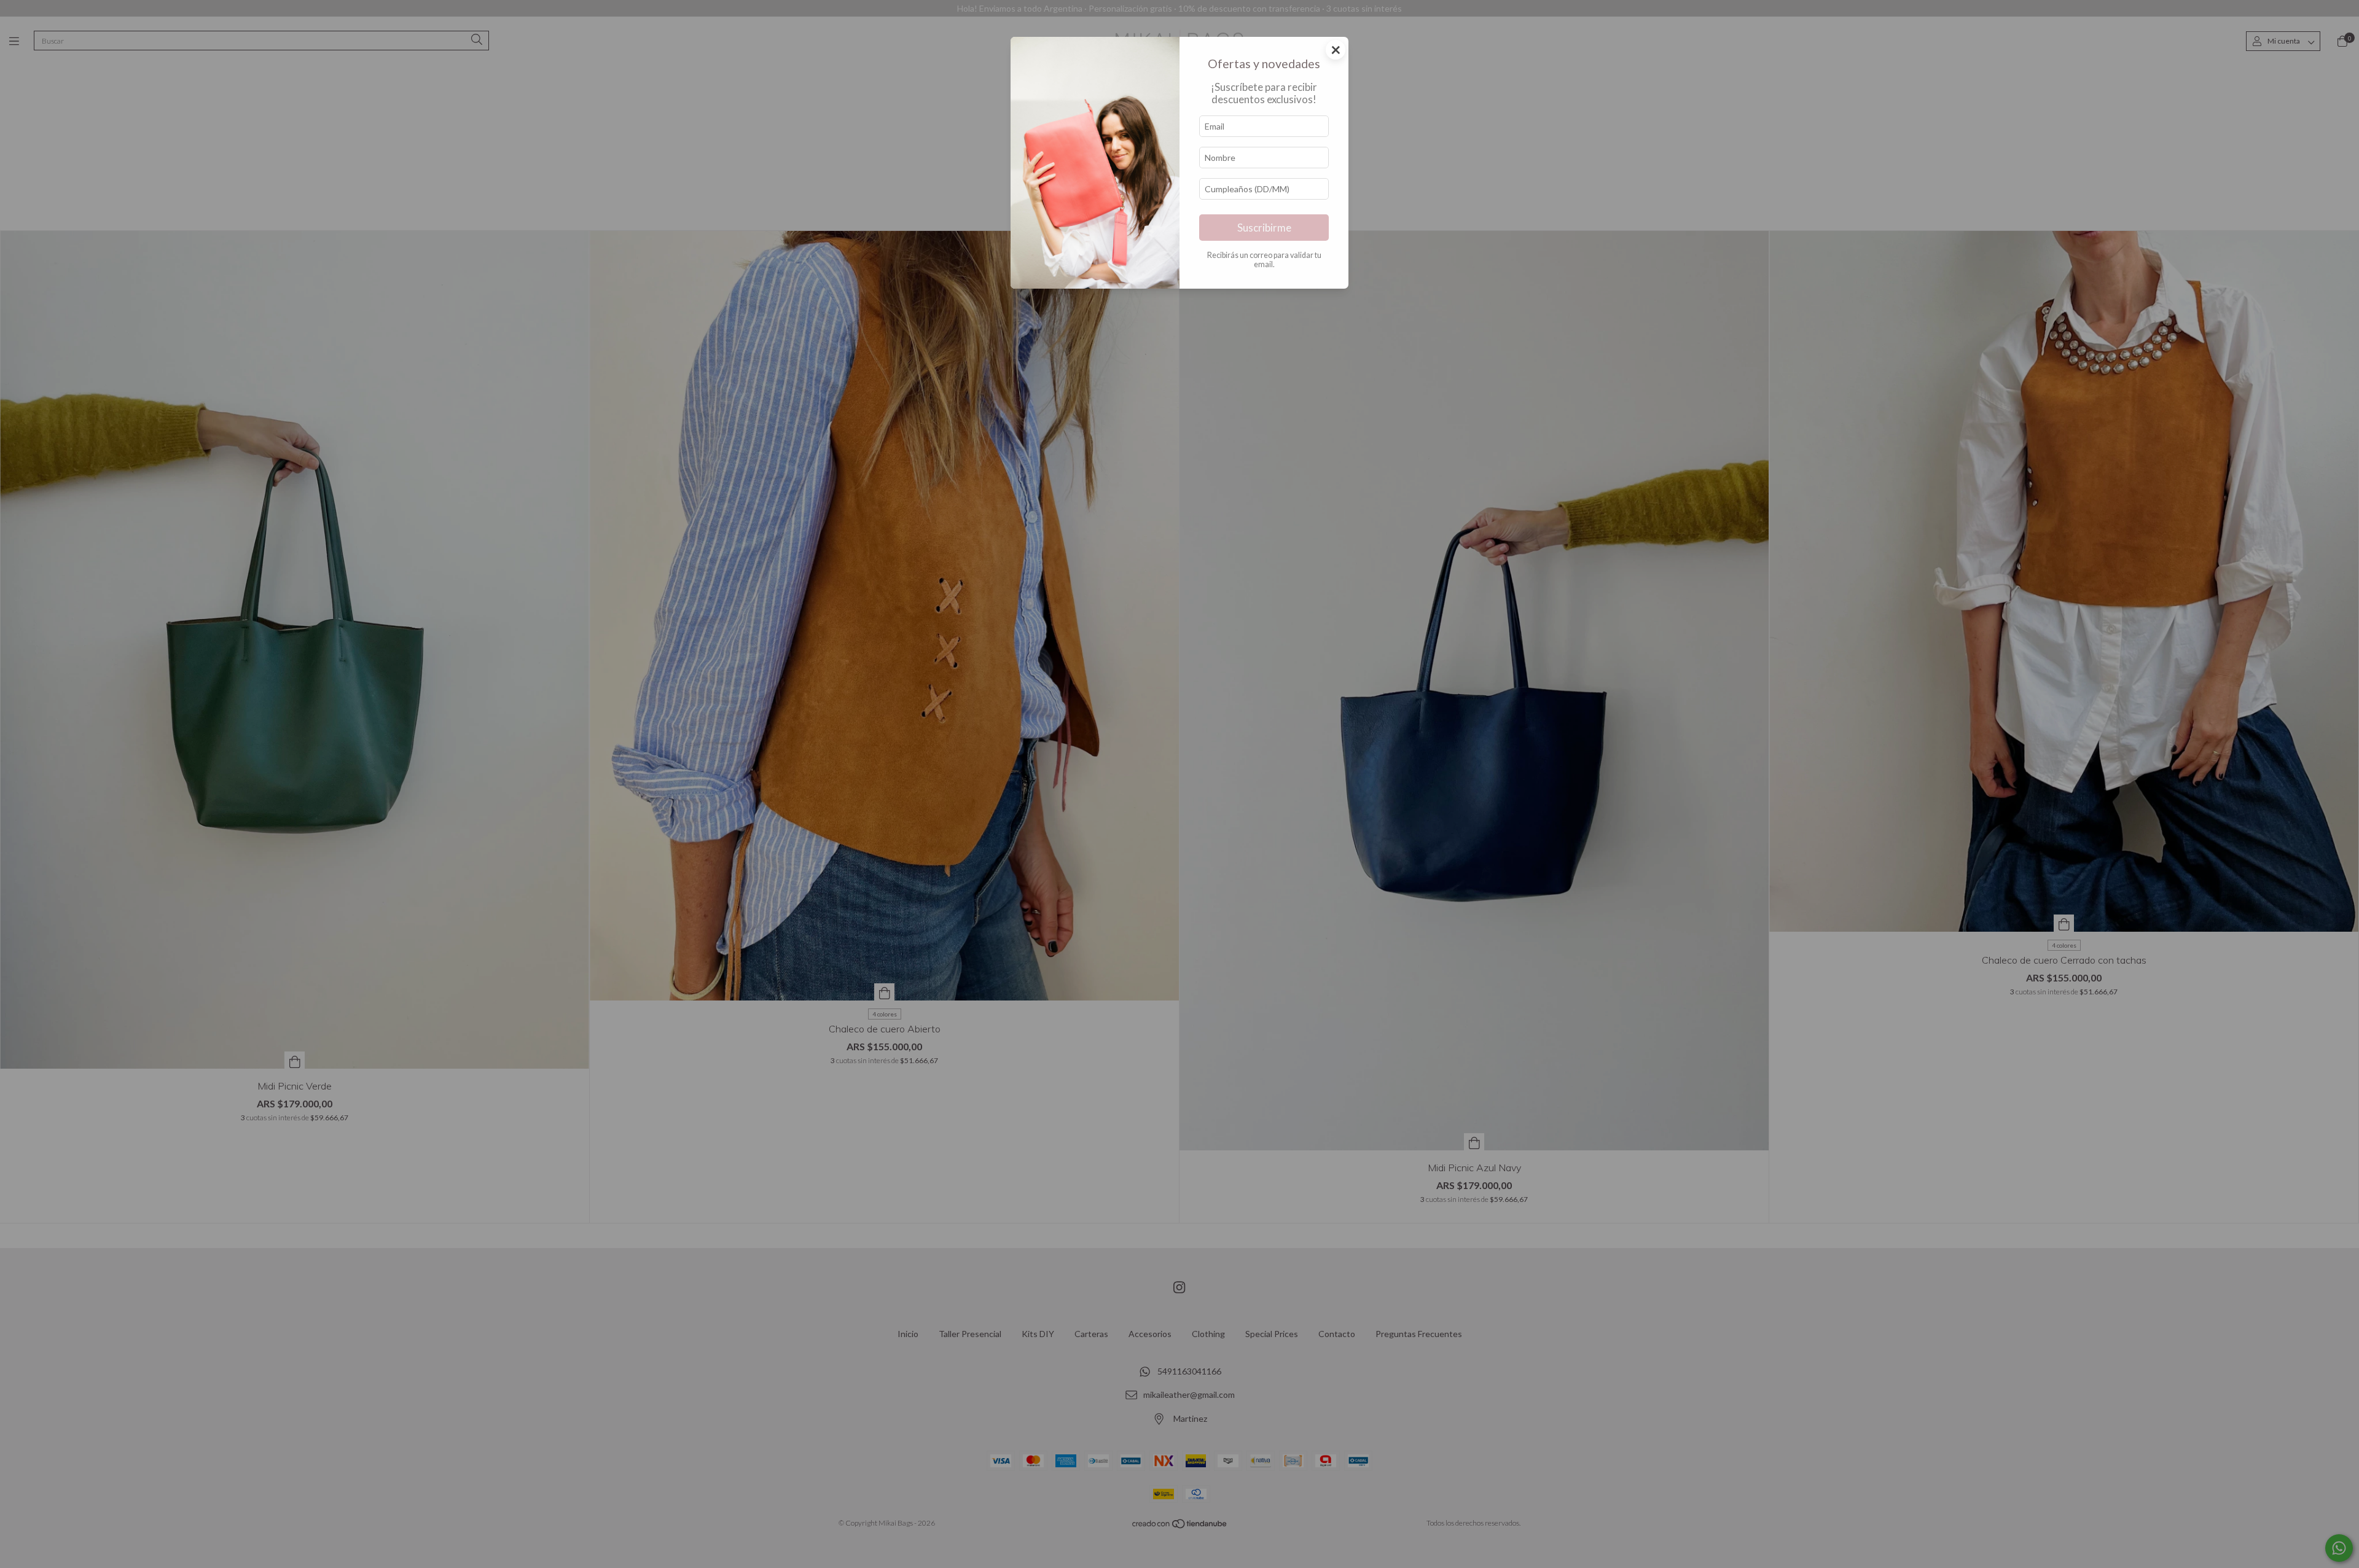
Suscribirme (1264, 228)
